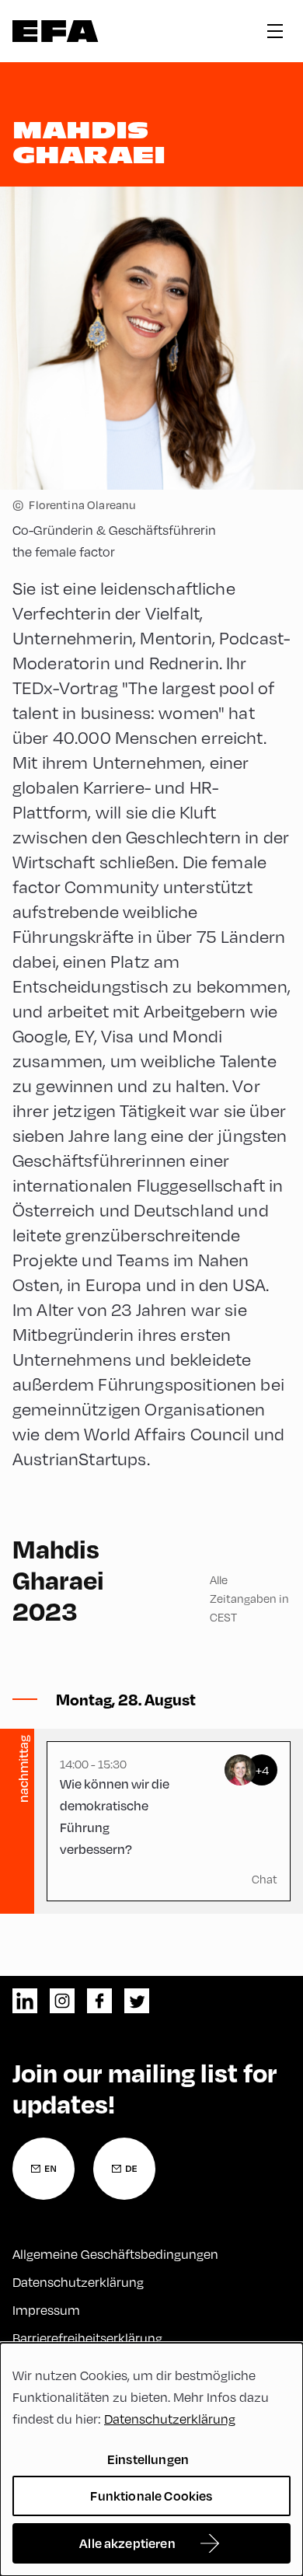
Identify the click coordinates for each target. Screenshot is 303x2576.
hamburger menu (275, 31)
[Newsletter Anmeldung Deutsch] (124, 2169)
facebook (99, 2001)
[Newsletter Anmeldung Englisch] (44, 2169)
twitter (137, 2001)
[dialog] (151, 2459)
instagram (62, 2001)
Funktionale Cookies (151, 2496)
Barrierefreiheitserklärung (87, 2338)
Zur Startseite (56, 31)
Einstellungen (148, 2459)
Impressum (46, 2310)
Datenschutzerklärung (78, 2282)
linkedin (25, 2001)
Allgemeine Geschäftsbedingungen (115, 2254)
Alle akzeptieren (127, 2543)
